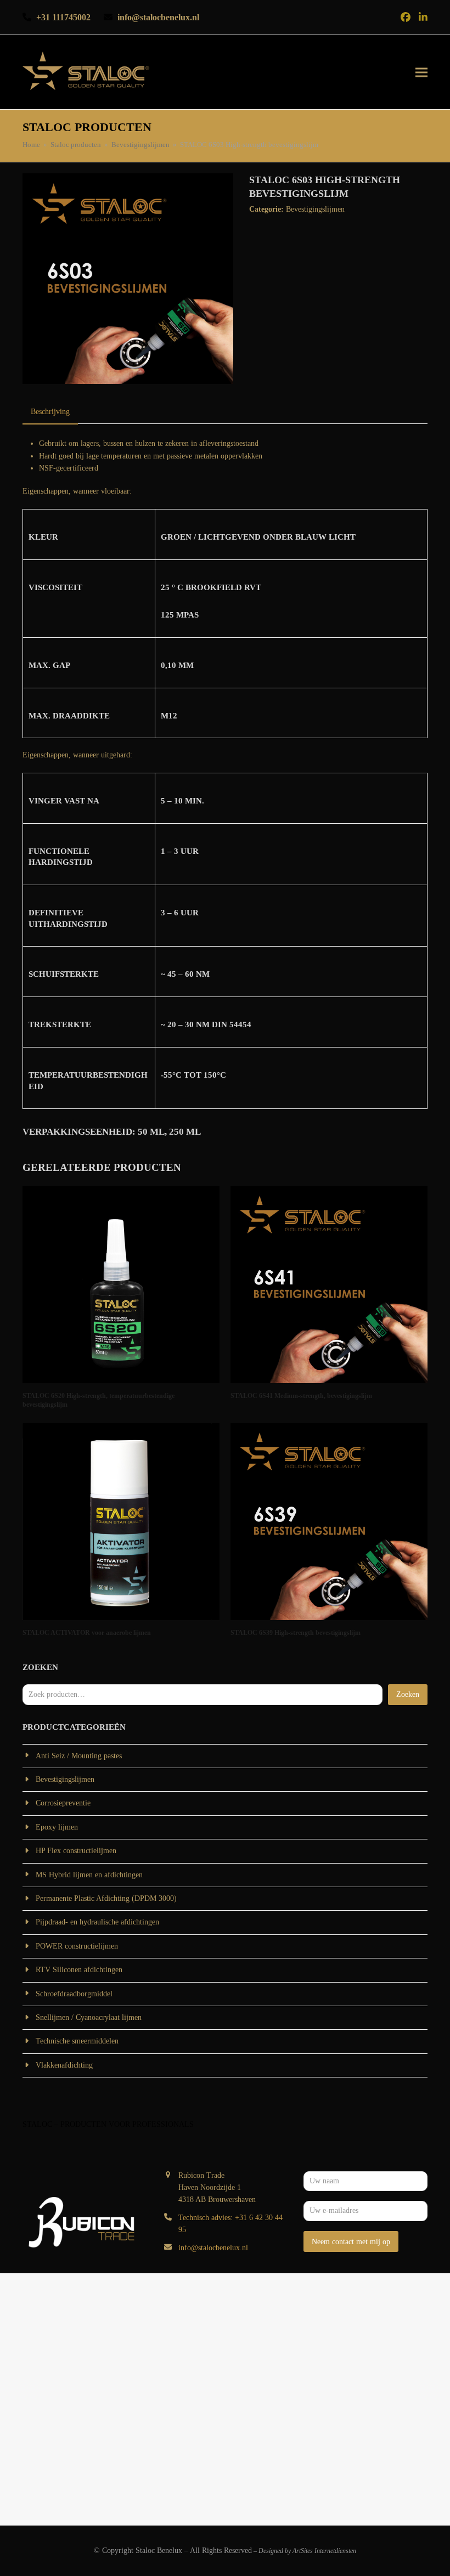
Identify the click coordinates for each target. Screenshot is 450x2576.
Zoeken (408, 1694)
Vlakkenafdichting (64, 2065)
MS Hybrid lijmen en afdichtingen (89, 1875)
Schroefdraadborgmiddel (74, 1994)
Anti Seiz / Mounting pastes (79, 1756)
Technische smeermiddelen (77, 2041)
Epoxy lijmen (57, 1827)
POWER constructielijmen (77, 1946)
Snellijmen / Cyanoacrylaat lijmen (89, 2017)
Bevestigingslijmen (315, 209)
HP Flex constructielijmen (76, 1851)
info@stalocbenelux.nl (213, 2248)
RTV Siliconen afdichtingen (79, 1970)
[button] (421, 72)
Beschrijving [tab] (50, 412)
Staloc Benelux (159, 2550)
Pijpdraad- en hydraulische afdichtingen (97, 1922)
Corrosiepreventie (63, 1803)
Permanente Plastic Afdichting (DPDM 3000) (106, 1898)
